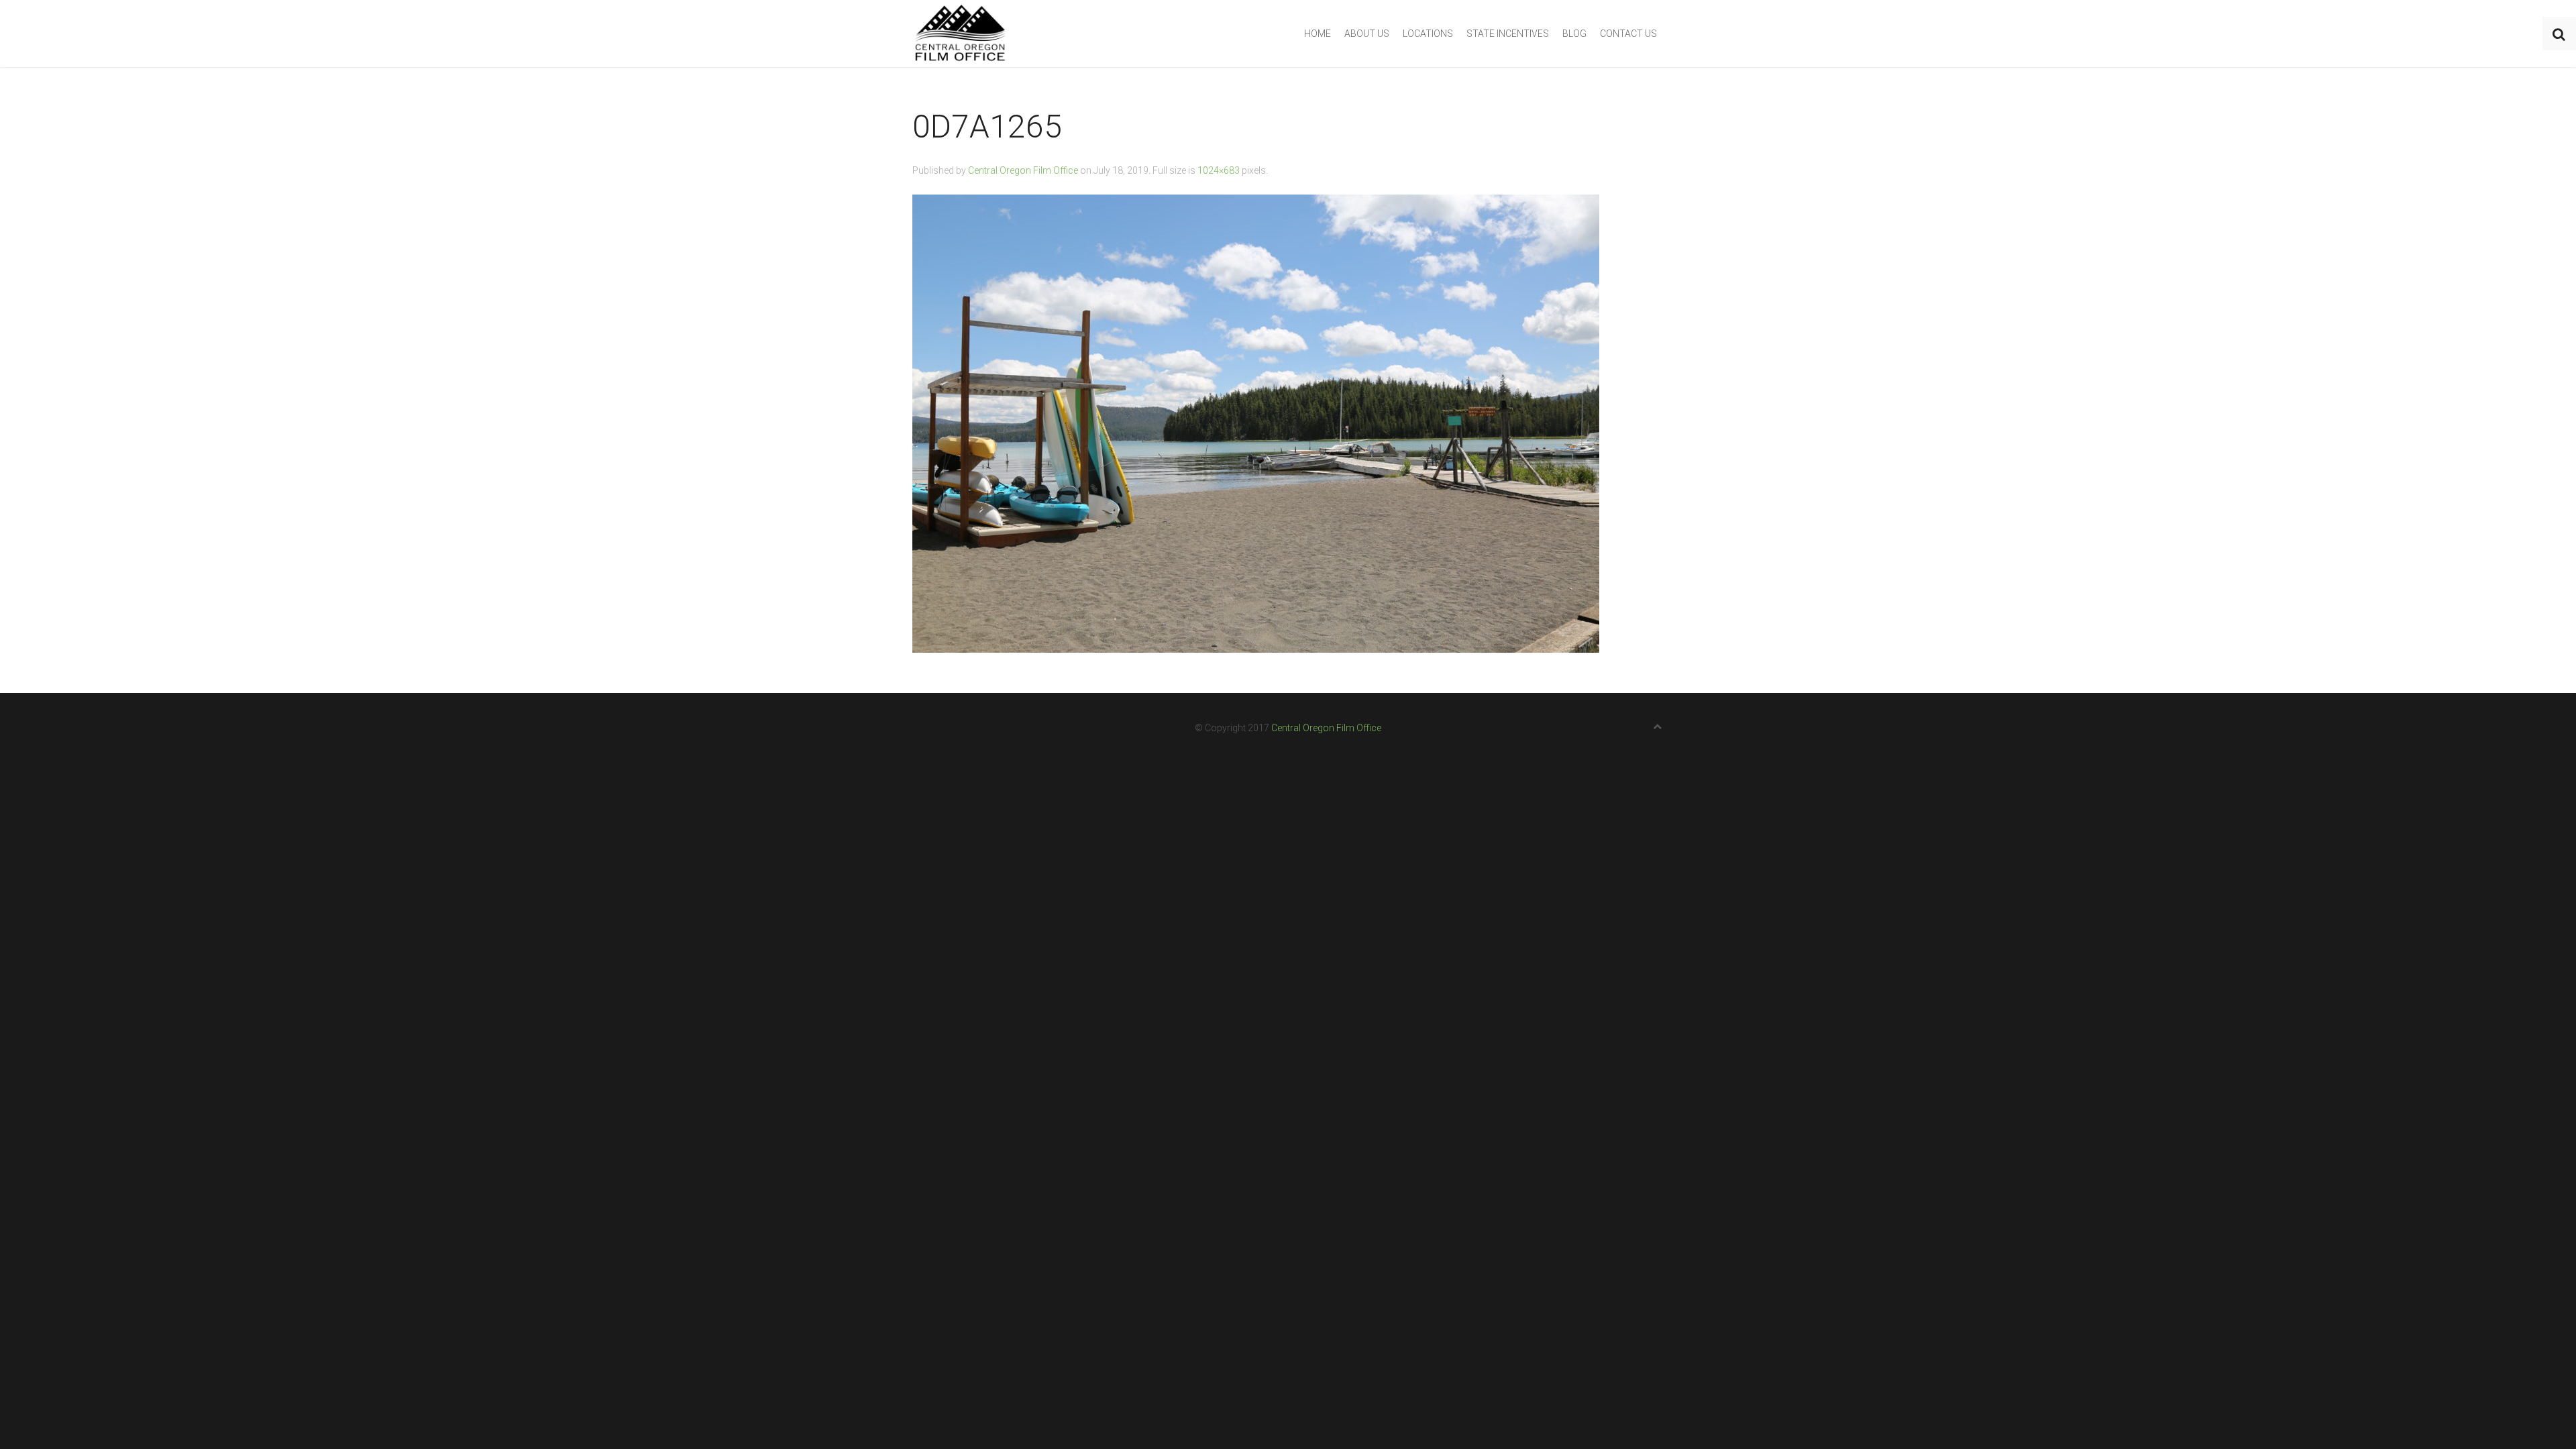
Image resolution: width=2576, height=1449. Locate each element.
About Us (1367, 34)
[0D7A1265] (1256, 423)
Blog (1574, 34)
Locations (1428, 34)
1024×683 (1219, 170)
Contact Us (1628, 34)
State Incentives (1508, 34)
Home (1318, 34)
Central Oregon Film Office (1023, 170)
